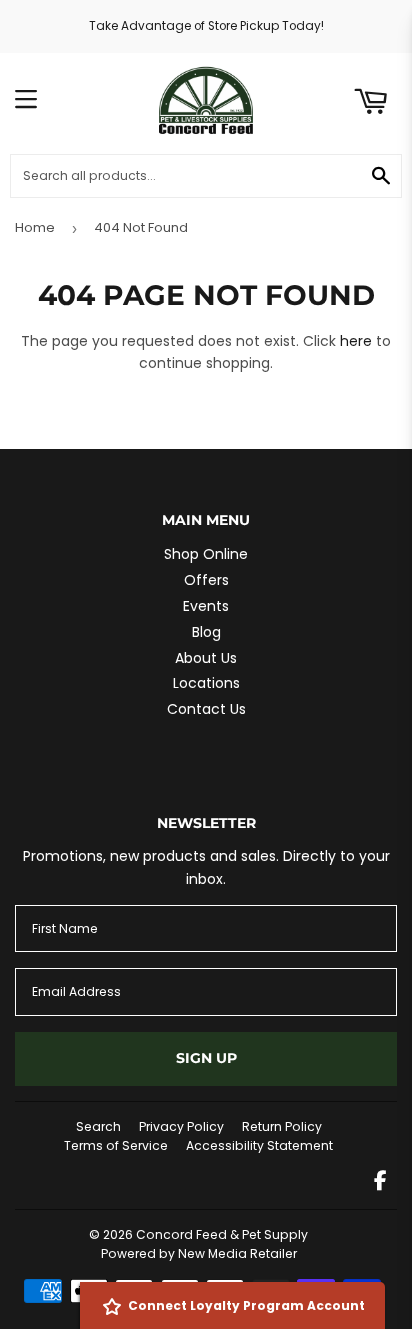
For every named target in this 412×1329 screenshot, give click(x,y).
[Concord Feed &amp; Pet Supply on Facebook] (380, 1183)
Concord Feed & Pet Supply (222, 1234)
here (356, 341)
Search (98, 1126)
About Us (206, 658)
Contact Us (206, 709)
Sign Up (206, 1058)
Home (35, 227)
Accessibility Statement (259, 1145)
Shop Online (206, 554)
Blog (206, 632)
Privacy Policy (181, 1126)
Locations (206, 683)
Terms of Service (116, 1145)
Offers (206, 580)
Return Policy (282, 1126)
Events (206, 606)
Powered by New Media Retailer (199, 1253)
